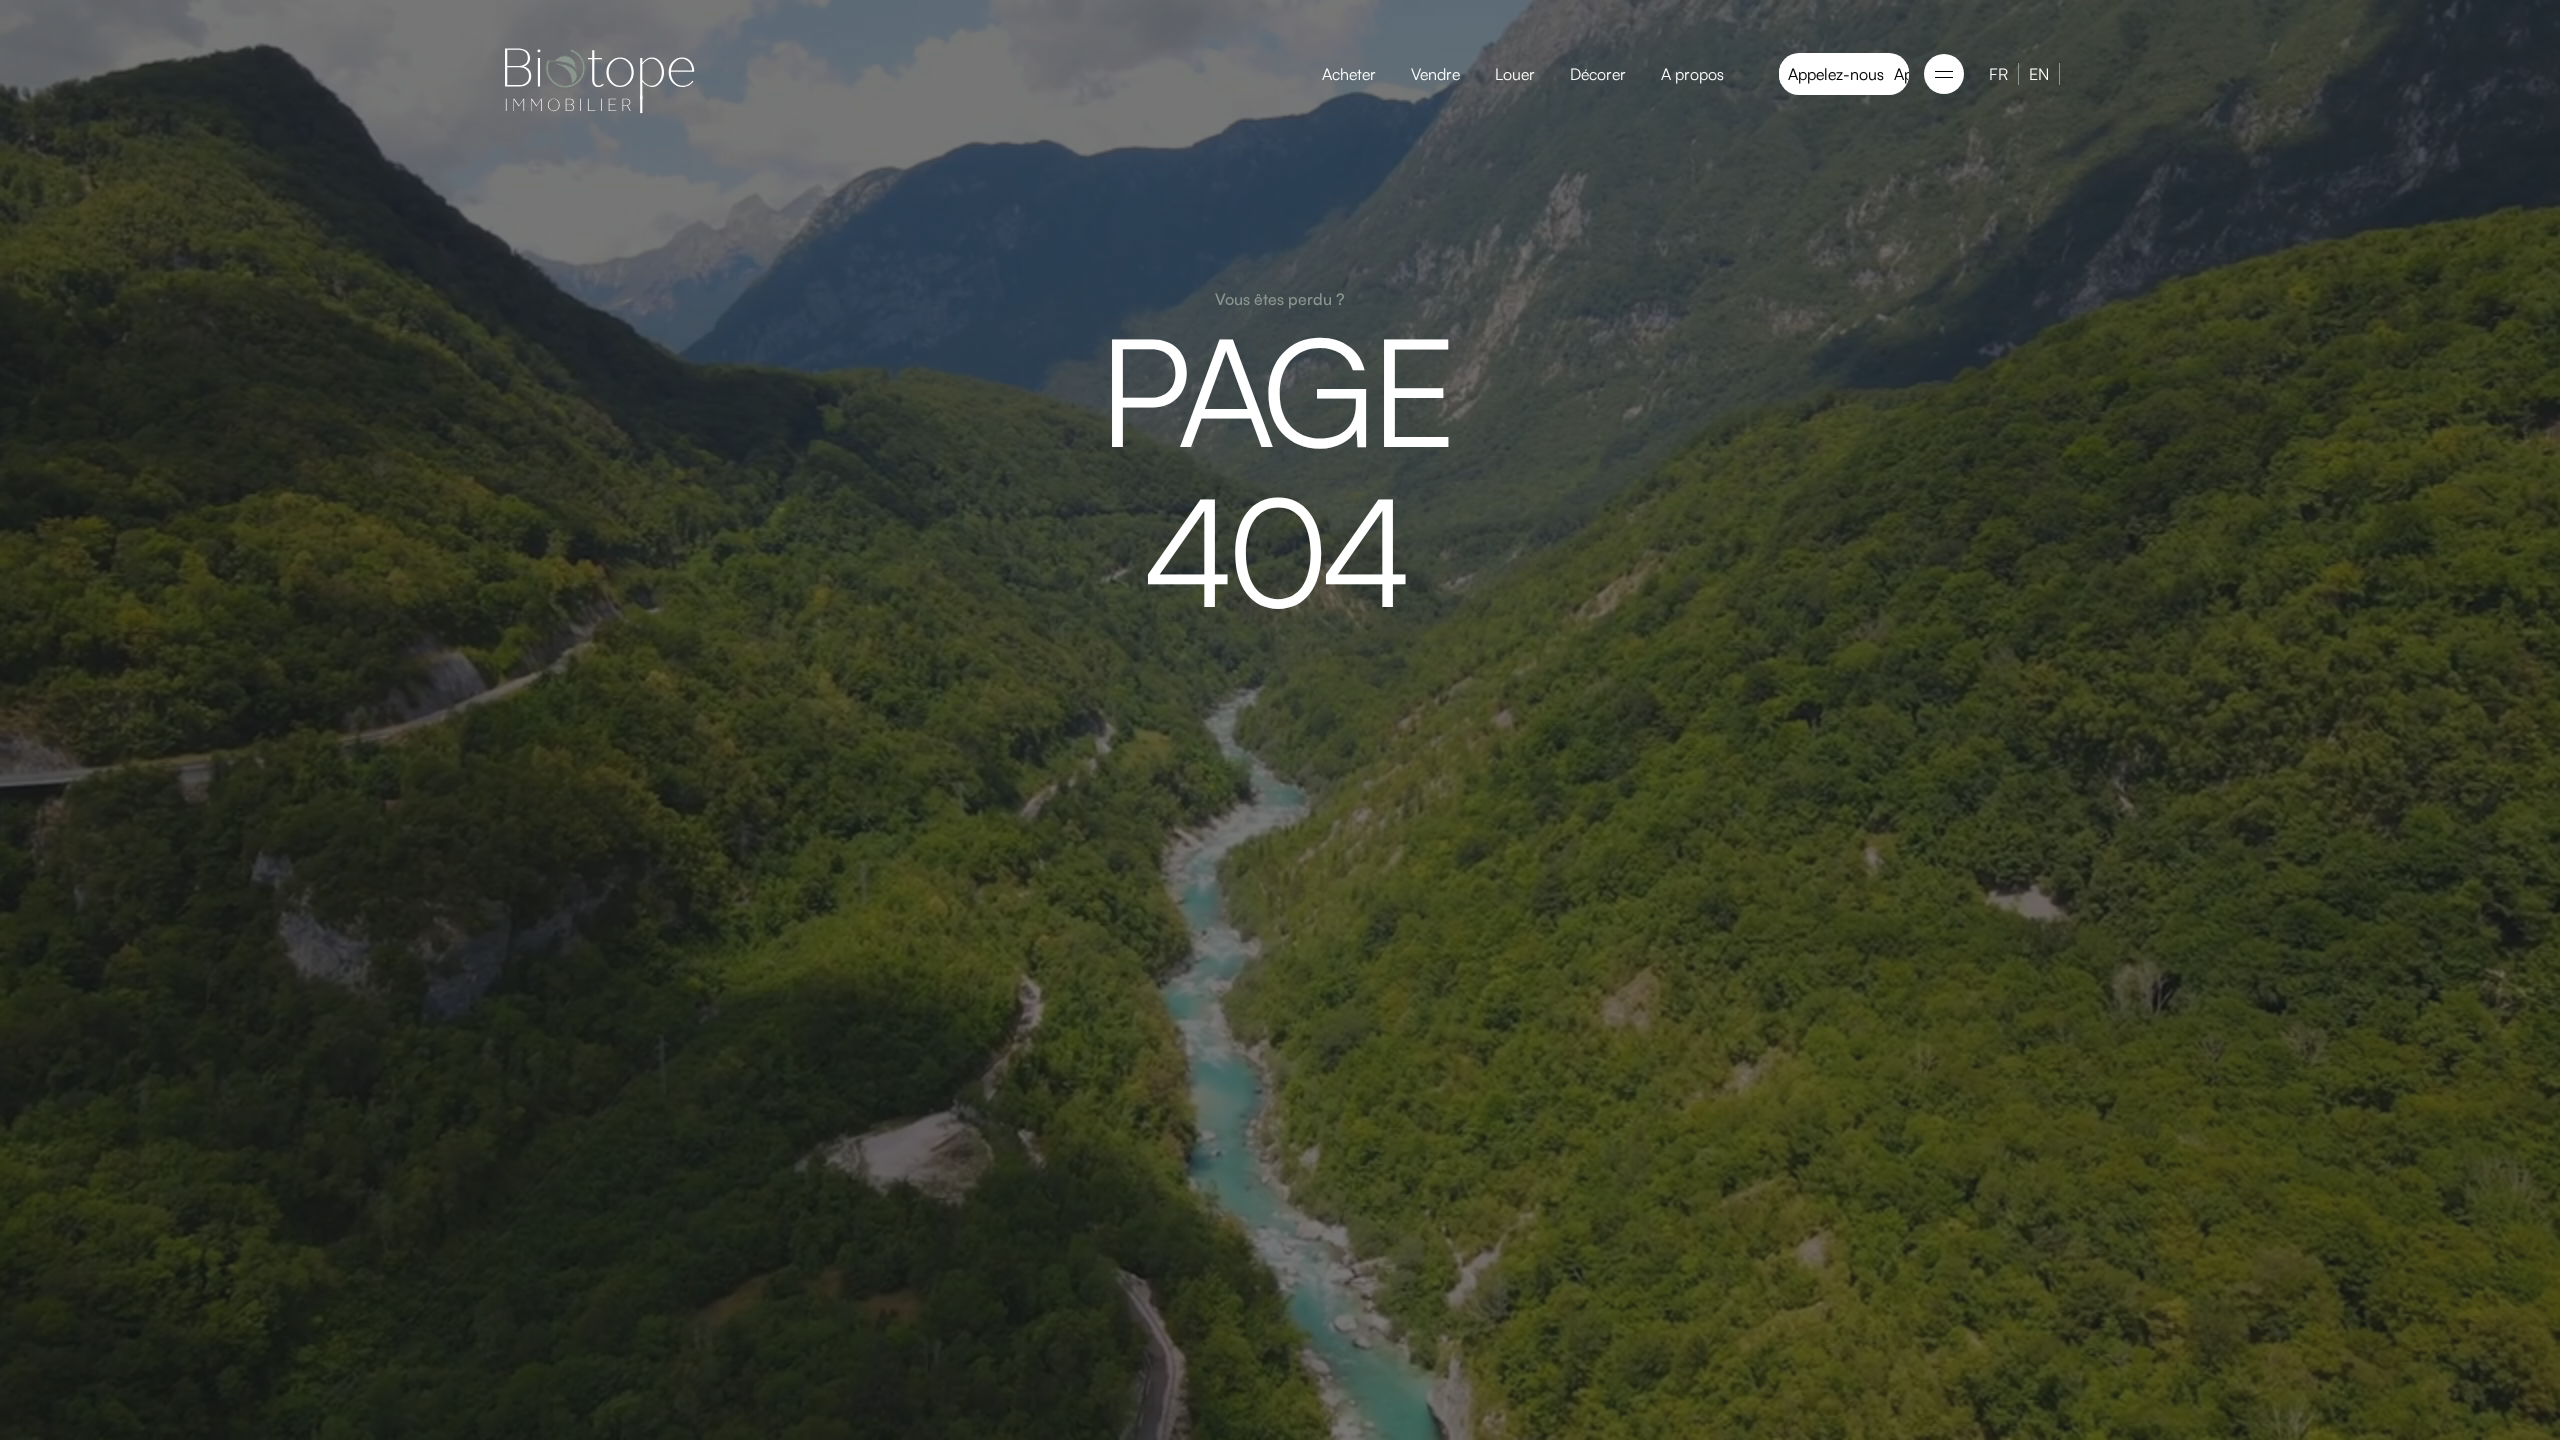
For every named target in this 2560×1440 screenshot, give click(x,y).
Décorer (1598, 74)
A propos (1692, 74)
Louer (1515, 74)
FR (1998, 74)
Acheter (1349, 74)
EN (2039, 74)
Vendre (1435, 74)
